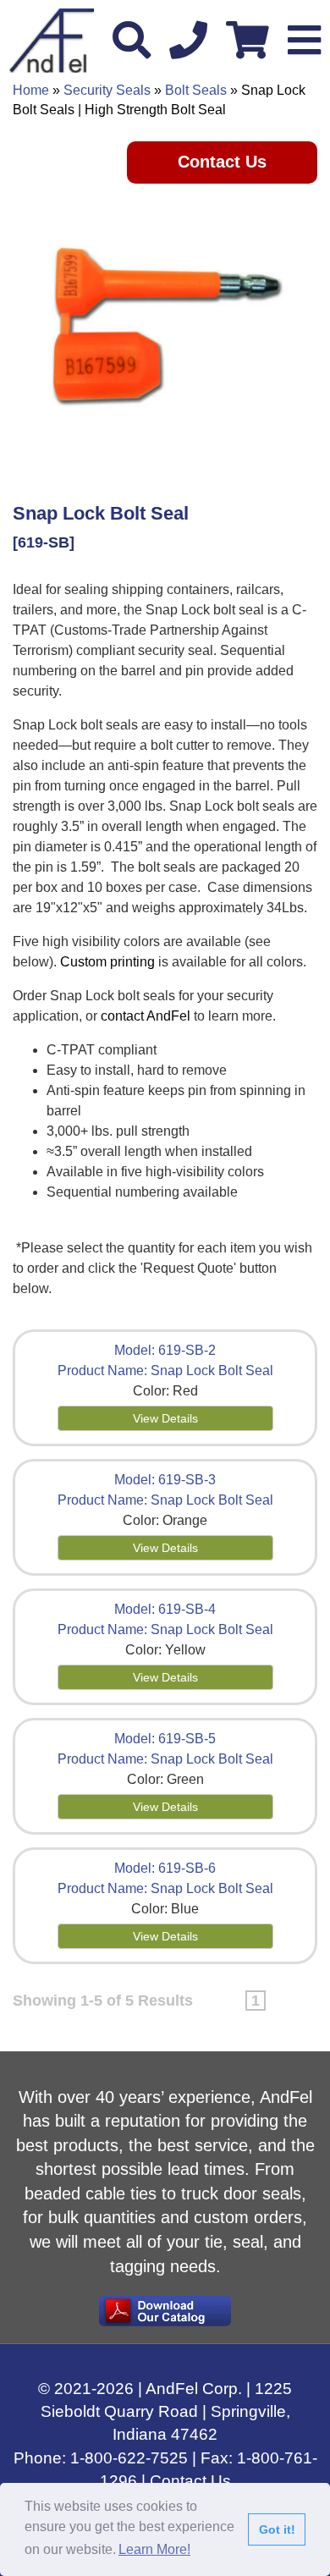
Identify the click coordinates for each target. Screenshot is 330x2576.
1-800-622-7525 (129, 2458)
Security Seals (107, 90)
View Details (165, 1418)
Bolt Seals (196, 90)
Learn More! (154, 2549)
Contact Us (222, 162)
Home (31, 90)
